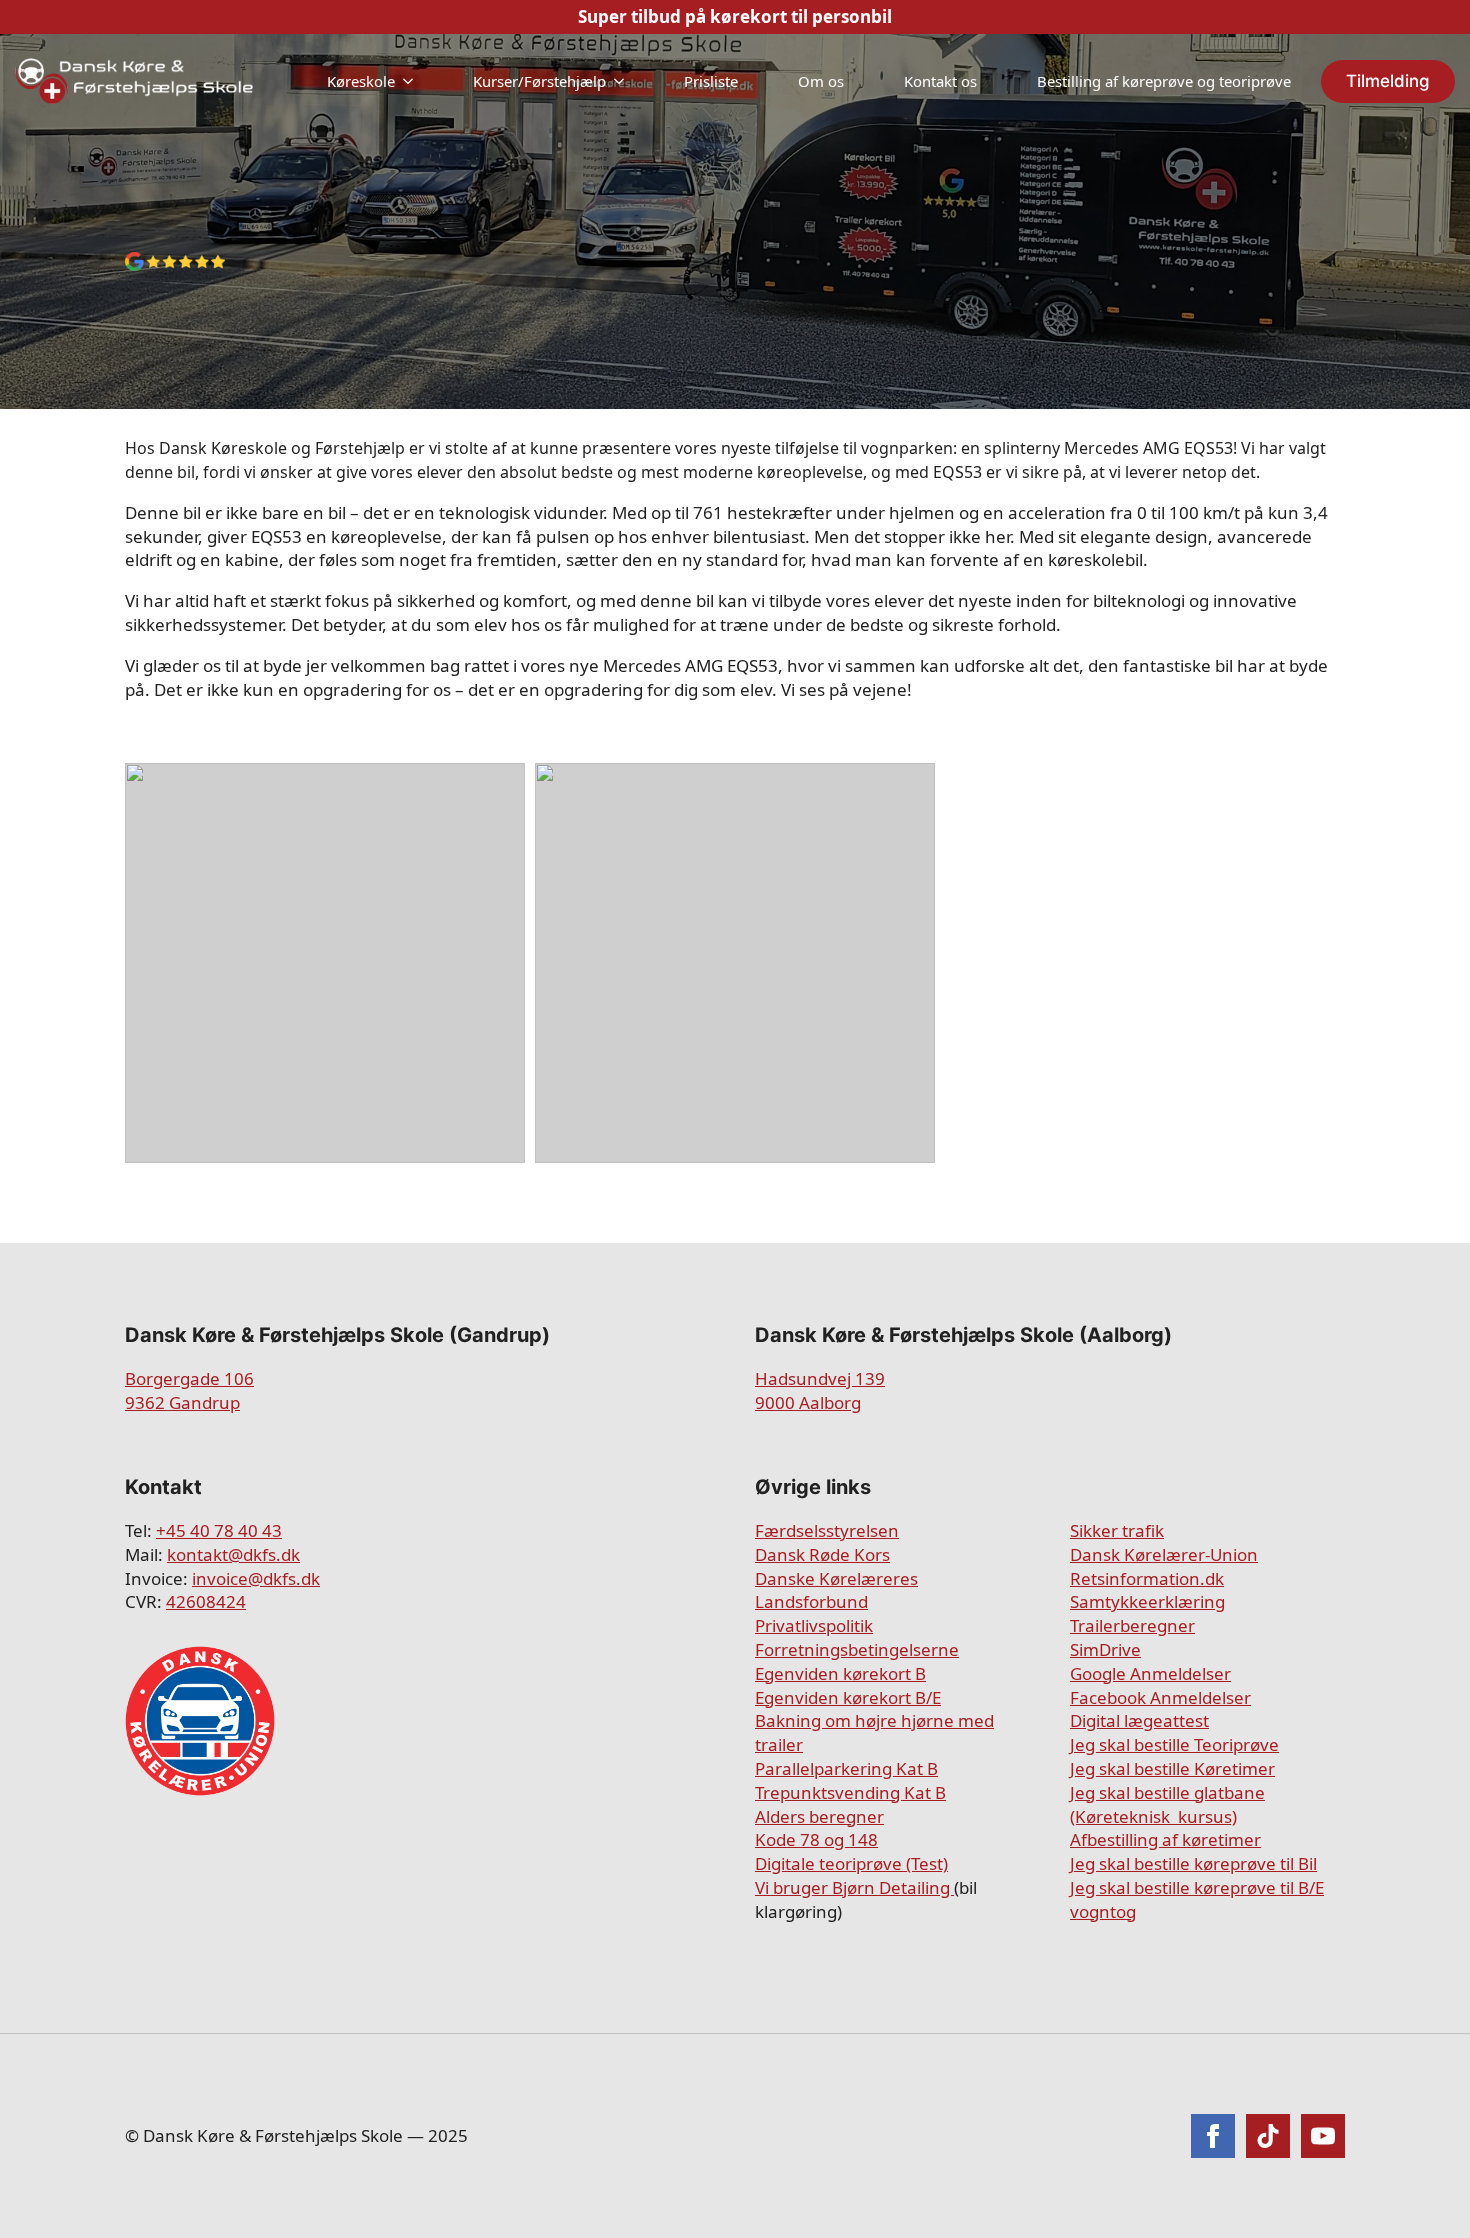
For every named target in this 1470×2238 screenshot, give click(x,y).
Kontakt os (940, 81)
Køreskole (361, 81)
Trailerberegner (1132, 1625)
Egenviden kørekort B (840, 1673)
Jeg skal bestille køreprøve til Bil (1193, 1863)
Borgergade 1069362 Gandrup (189, 1390)
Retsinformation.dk (1147, 1578)
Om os (821, 81)
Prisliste (711, 81)
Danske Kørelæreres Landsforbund (836, 1590)
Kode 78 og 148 (816, 1839)
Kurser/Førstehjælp (539, 81)
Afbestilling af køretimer (1165, 1839)
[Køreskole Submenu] (414, 81)
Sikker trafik (1117, 1530)
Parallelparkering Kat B (846, 1768)
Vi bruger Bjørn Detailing (854, 1887)
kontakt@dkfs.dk (233, 1554)
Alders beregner (819, 1816)
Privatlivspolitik (814, 1625)
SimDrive (1105, 1649)
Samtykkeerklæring (1147, 1601)
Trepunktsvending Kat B (850, 1792)
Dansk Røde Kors (822, 1554)
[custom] (1268, 2136)
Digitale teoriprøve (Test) (851, 1863)
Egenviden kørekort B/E (848, 1697)
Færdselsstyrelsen (827, 1530)
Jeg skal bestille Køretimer (1172, 1768)
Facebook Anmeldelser (1160, 1697)
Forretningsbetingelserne (857, 1649)
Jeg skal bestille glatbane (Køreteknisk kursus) (1167, 1804)
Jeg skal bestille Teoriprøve (1174, 1744)
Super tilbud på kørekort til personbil (735, 16)
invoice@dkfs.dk (256, 1578)
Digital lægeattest (1139, 1720)
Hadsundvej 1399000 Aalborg (820, 1390)
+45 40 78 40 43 (219, 1530)
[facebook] (1213, 2136)
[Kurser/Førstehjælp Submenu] (625, 81)
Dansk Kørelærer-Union (1164, 1554)
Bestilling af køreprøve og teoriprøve (1164, 81)
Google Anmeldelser (1150, 1673)
